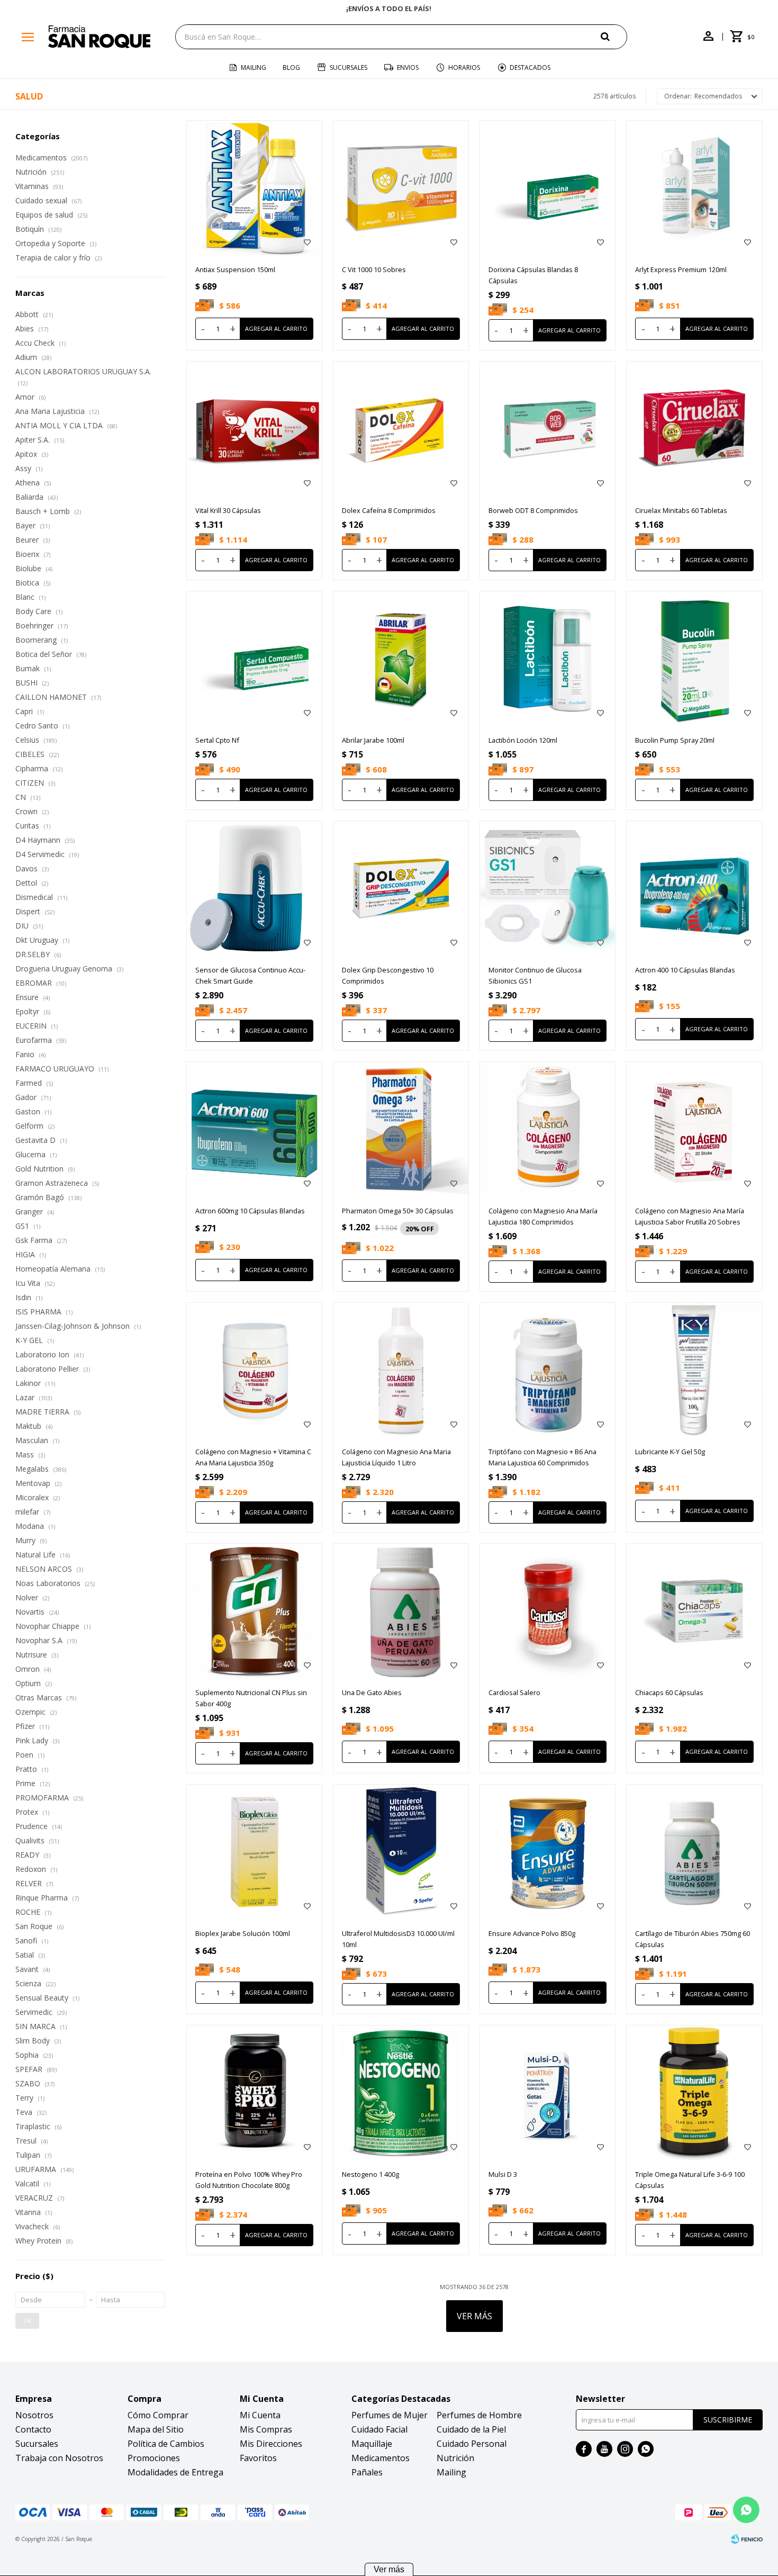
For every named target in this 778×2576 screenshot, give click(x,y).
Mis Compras (266, 2429)
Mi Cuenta (260, 2415)
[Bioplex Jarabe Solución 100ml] (254, 1852)
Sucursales (349, 67)
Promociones (154, 2458)
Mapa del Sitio (156, 2429)
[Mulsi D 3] (548, 2093)
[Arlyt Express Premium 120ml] (694, 188)
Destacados (530, 67)
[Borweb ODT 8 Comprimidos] (548, 429)
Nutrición (455, 2458)
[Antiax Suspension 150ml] (254, 188)
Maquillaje (372, 2444)
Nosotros (34, 2415)
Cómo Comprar (158, 2415)
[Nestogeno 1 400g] (401, 2093)
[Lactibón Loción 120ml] (548, 659)
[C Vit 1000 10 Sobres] (401, 188)
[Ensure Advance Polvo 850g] (548, 1852)
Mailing (254, 67)
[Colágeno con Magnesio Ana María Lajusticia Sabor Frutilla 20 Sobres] (694, 1129)
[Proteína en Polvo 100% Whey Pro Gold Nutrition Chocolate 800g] (254, 2093)
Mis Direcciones (271, 2444)
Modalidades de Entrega (175, 2472)
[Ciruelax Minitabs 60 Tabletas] (694, 429)
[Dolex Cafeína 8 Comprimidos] (401, 429)
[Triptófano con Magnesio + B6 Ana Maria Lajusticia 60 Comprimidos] (548, 1370)
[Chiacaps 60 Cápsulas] (694, 1611)
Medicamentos (381, 2458)
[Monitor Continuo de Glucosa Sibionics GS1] (548, 889)
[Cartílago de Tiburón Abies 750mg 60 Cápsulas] (694, 1852)
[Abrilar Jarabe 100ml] (401, 659)
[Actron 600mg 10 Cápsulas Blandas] (254, 1129)
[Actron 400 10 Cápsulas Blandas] (694, 889)
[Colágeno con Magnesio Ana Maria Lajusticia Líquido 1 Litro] (401, 1370)
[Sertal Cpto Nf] (254, 659)
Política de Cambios (166, 2444)
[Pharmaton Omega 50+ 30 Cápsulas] (401, 1129)
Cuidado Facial (379, 2429)
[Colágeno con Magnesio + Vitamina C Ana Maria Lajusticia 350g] (254, 1370)
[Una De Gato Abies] (401, 1611)
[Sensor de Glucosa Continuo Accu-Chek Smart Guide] (254, 889)
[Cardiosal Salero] (548, 1611)
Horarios (464, 67)
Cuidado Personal (472, 2444)
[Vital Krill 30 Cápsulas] (254, 429)
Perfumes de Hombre (479, 2415)
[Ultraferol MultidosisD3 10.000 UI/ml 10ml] (401, 1852)
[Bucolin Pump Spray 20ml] (694, 659)
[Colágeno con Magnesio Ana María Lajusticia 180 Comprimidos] (548, 1129)
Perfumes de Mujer (390, 2415)
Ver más (389, 2569)
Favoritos (258, 2458)
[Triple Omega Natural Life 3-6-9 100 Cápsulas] (694, 2093)
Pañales (367, 2472)
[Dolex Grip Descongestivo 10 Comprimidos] (401, 889)
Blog (291, 67)
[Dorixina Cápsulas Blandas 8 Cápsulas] (548, 188)
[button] (614, 36)
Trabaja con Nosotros (59, 2458)
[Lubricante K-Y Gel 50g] (694, 1370)
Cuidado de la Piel (471, 2429)
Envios (408, 67)
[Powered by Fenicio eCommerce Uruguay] (747, 2539)
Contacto (33, 2429)
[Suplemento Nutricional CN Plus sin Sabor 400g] (254, 1611)
